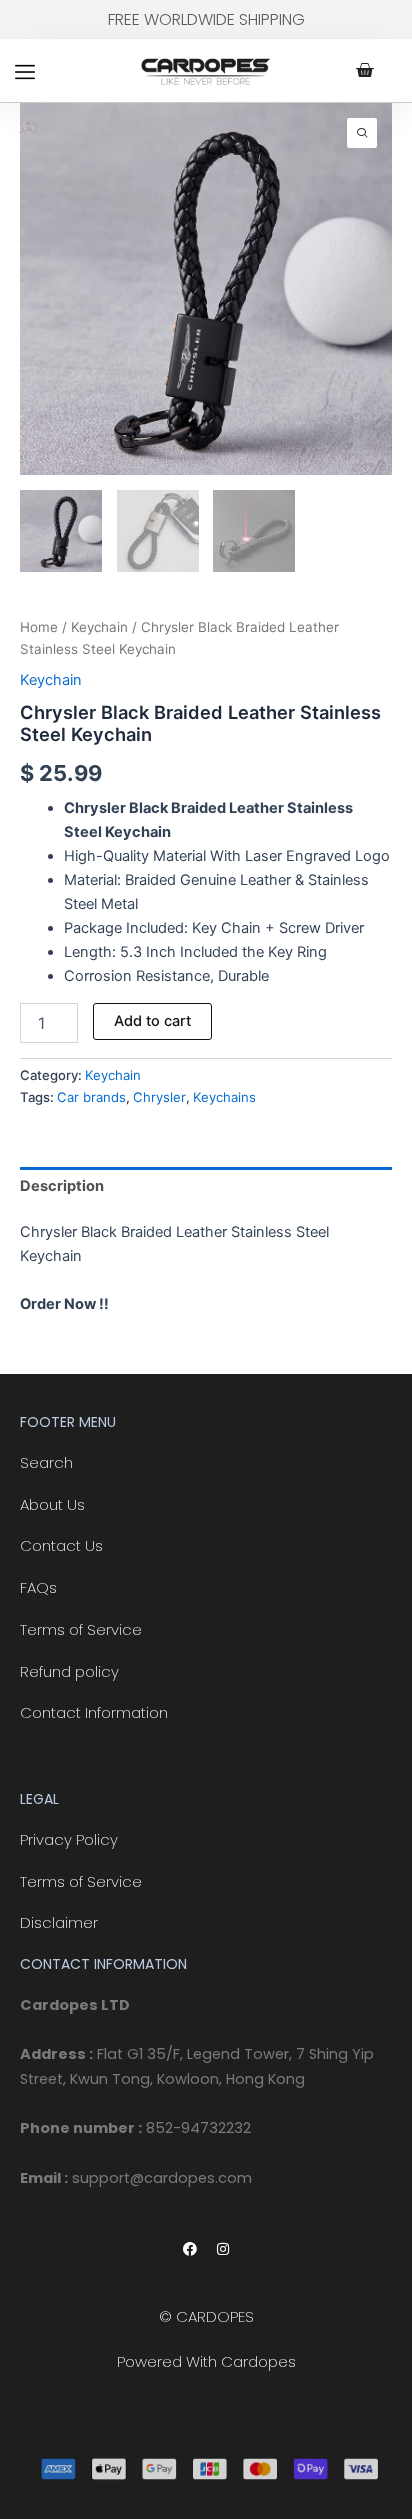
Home (39, 627)
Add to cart (152, 1021)
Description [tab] (62, 1186)
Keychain (99, 627)
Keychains (224, 1097)
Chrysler (159, 1097)
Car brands (91, 1097)
